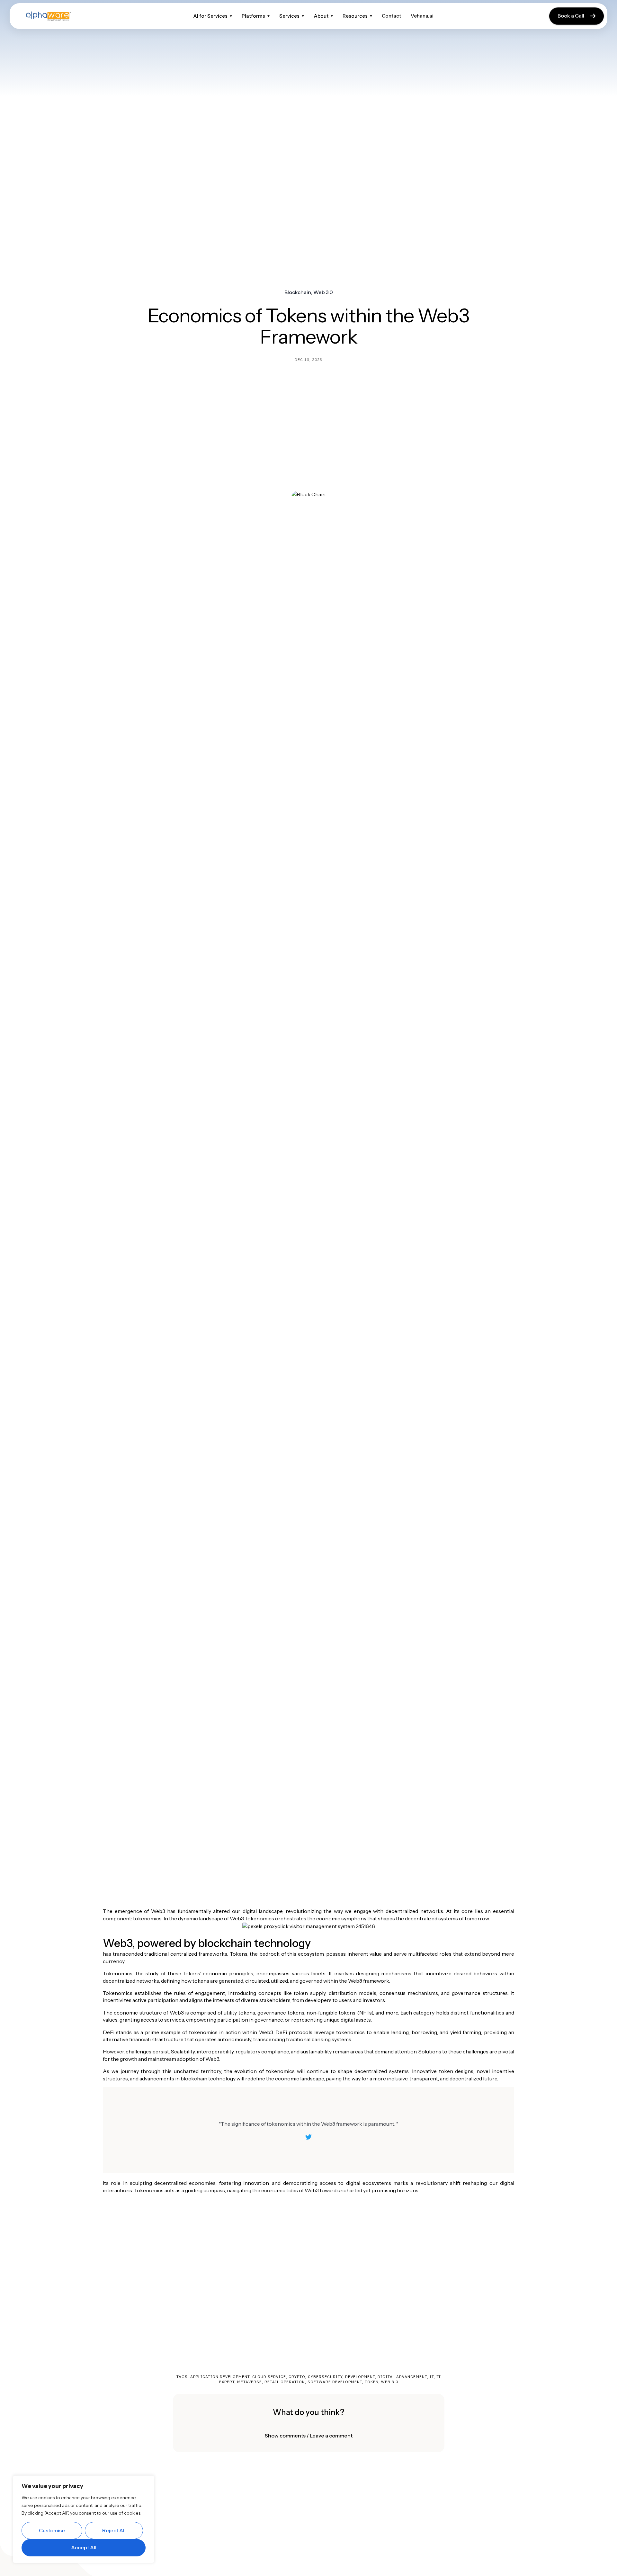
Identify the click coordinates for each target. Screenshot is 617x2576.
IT (432, 2377)
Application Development (220, 2377)
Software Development (335, 2382)
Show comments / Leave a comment (309, 2436)
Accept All (84, 2547)
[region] (84, 2519)
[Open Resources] (371, 16)
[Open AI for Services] (231, 16)
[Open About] (332, 16)
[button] (308, 2436)
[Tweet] (308, 2137)
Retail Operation (285, 2382)
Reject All (114, 2530)
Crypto (297, 2377)
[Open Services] (303, 16)
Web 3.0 (323, 292)
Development (360, 2377)
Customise (52, 2530)
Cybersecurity (325, 2377)
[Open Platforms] (268, 16)
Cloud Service (269, 2377)
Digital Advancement (402, 2377)
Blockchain (298, 292)
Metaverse (250, 2382)
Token (372, 2382)
